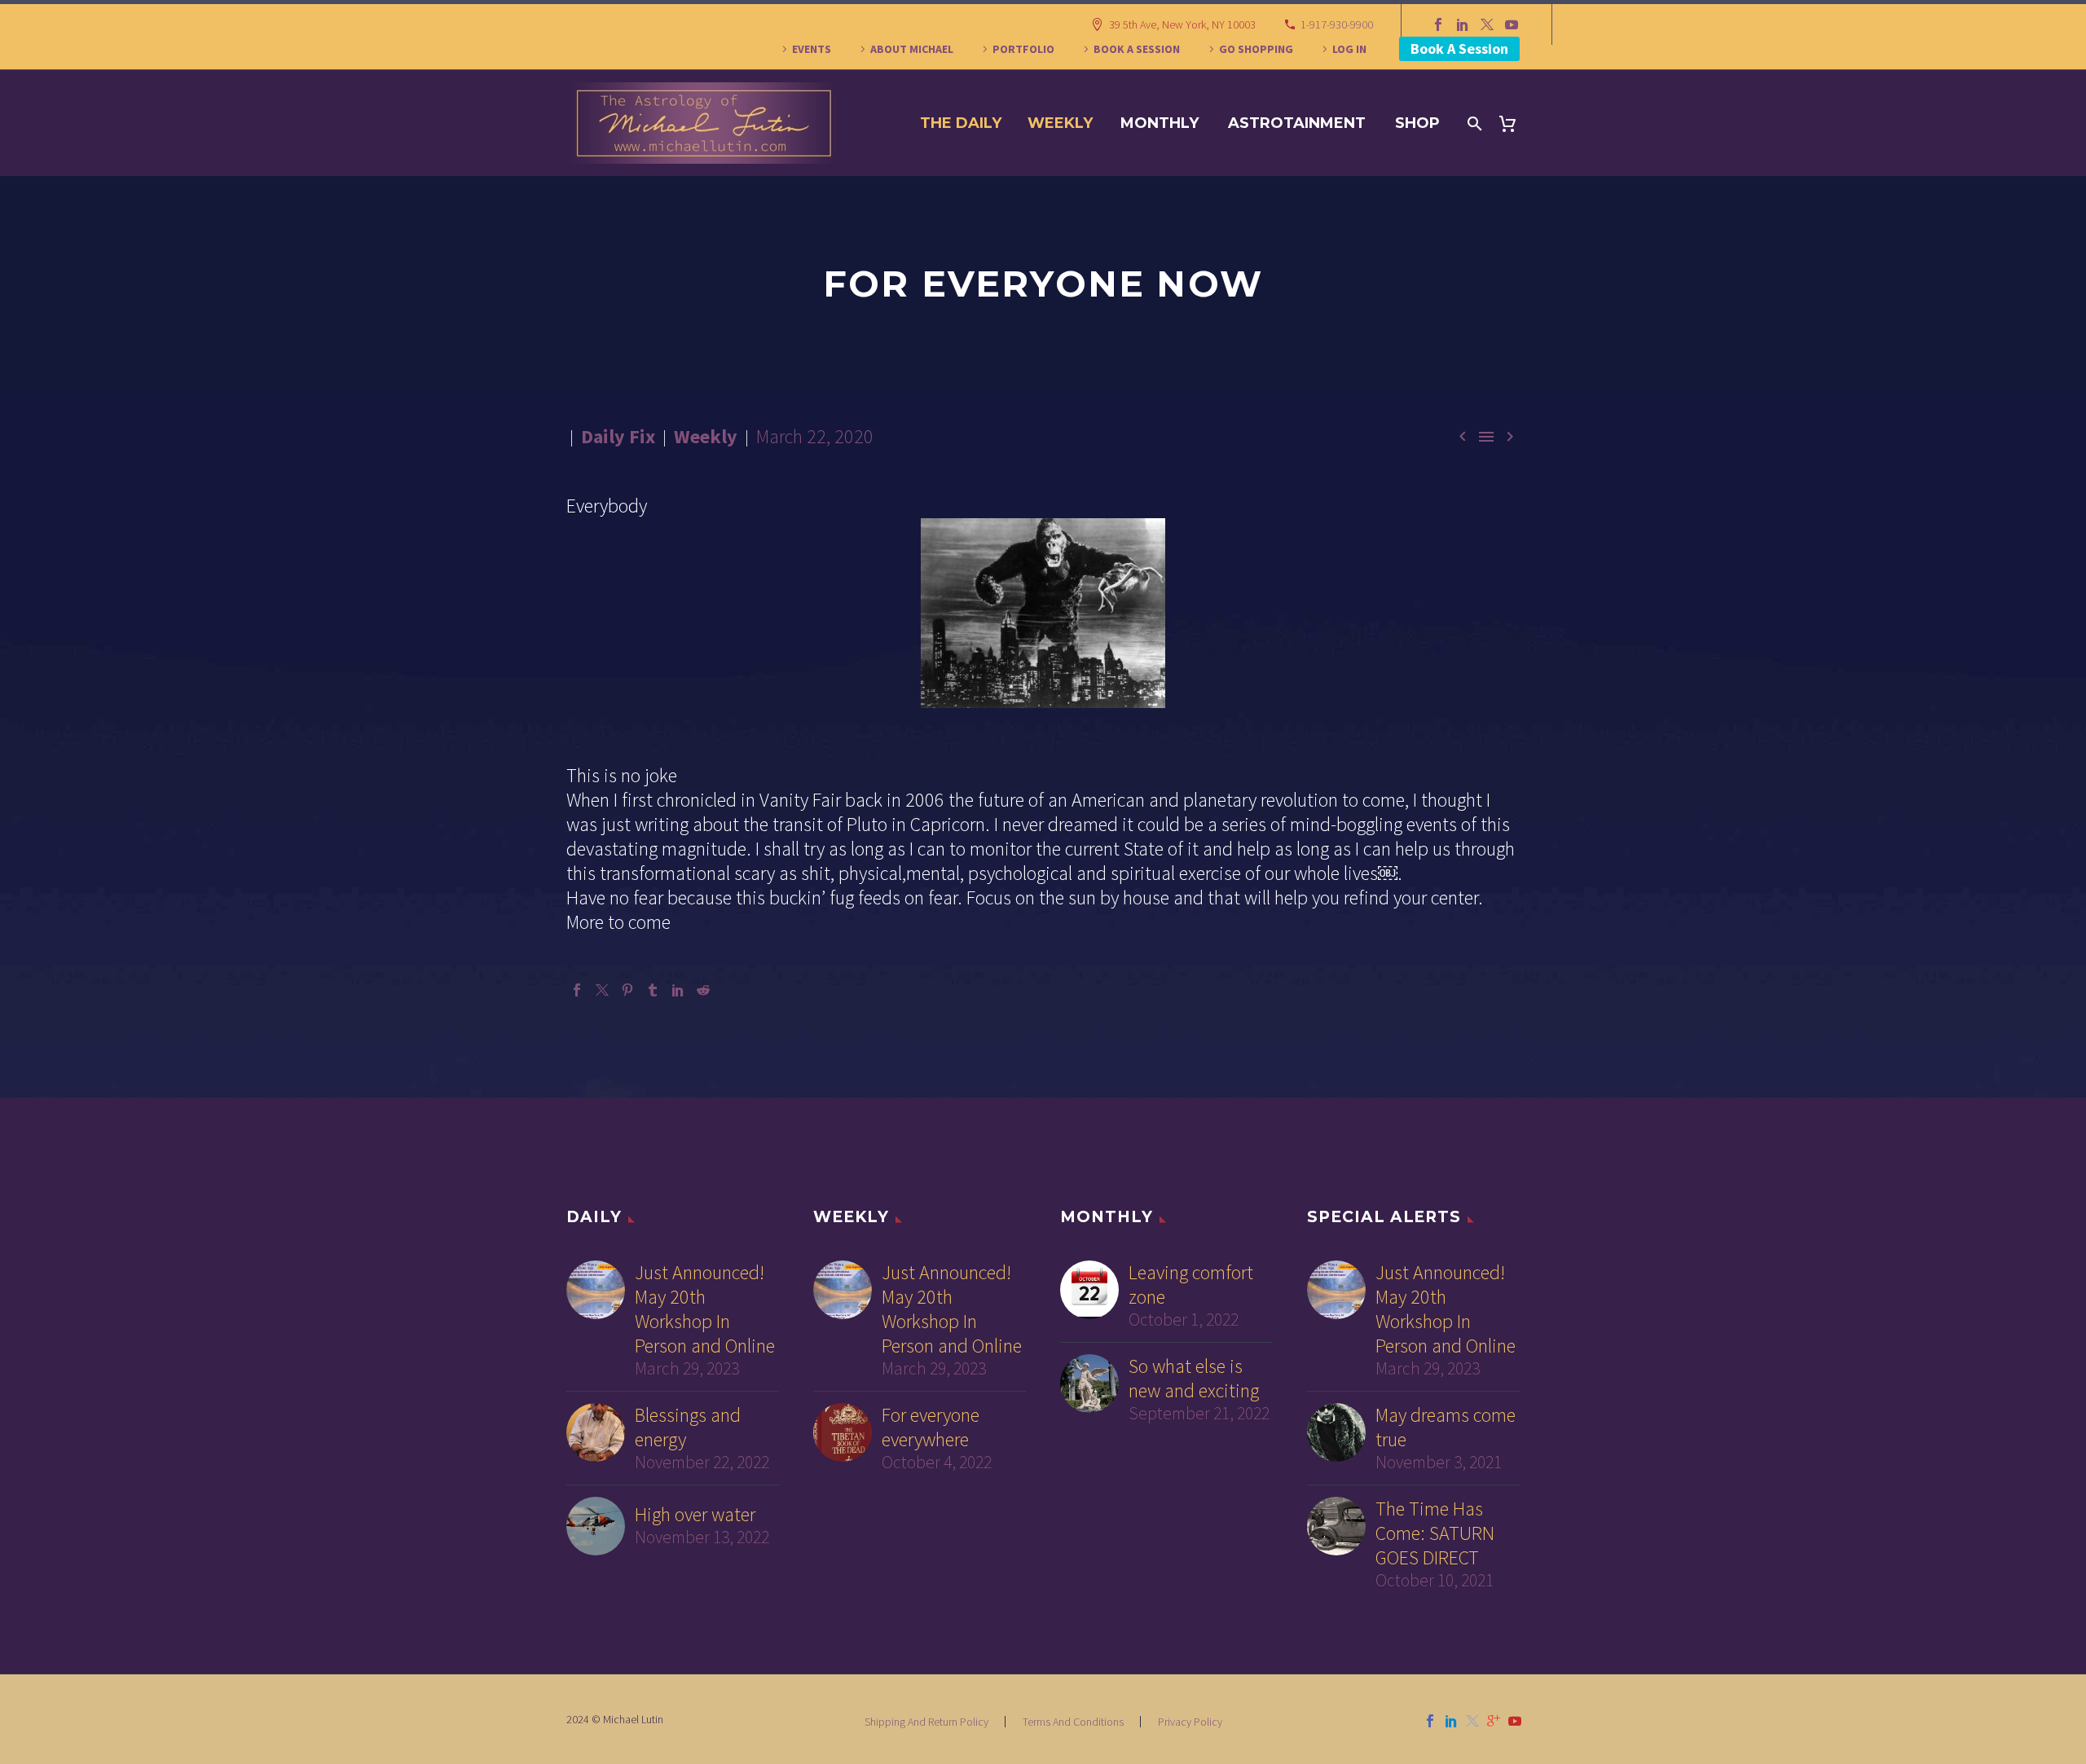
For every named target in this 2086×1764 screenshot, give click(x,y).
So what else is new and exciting (1194, 1379)
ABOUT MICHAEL (912, 49)
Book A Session (1459, 48)
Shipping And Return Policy (926, 1722)
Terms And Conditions (1073, 1722)
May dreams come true (1446, 1427)
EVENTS (812, 49)
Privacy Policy (1190, 1722)
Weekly (1060, 123)
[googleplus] (1494, 1721)
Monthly (1160, 123)
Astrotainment (1297, 123)
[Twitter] (1487, 24)
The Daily (961, 123)
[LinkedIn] (1463, 24)
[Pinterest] (627, 990)
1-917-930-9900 (1337, 24)
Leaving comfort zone (1191, 1285)
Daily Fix (618, 436)
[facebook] (1430, 1721)
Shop (1417, 123)
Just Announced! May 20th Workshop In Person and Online (705, 1309)
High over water (695, 1515)
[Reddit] (703, 990)
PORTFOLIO (1023, 49)
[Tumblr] (653, 990)
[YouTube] (1512, 24)
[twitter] (1472, 1721)
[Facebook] (1438, 24)
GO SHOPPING (1256, 49)
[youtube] (1515, 1721)
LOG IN (1349, 49)
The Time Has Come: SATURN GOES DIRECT (1435, 1533)
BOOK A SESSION (1137, 49)
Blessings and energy (688, 1427)
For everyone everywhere (931, 1427)
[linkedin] (1451, 1721)
